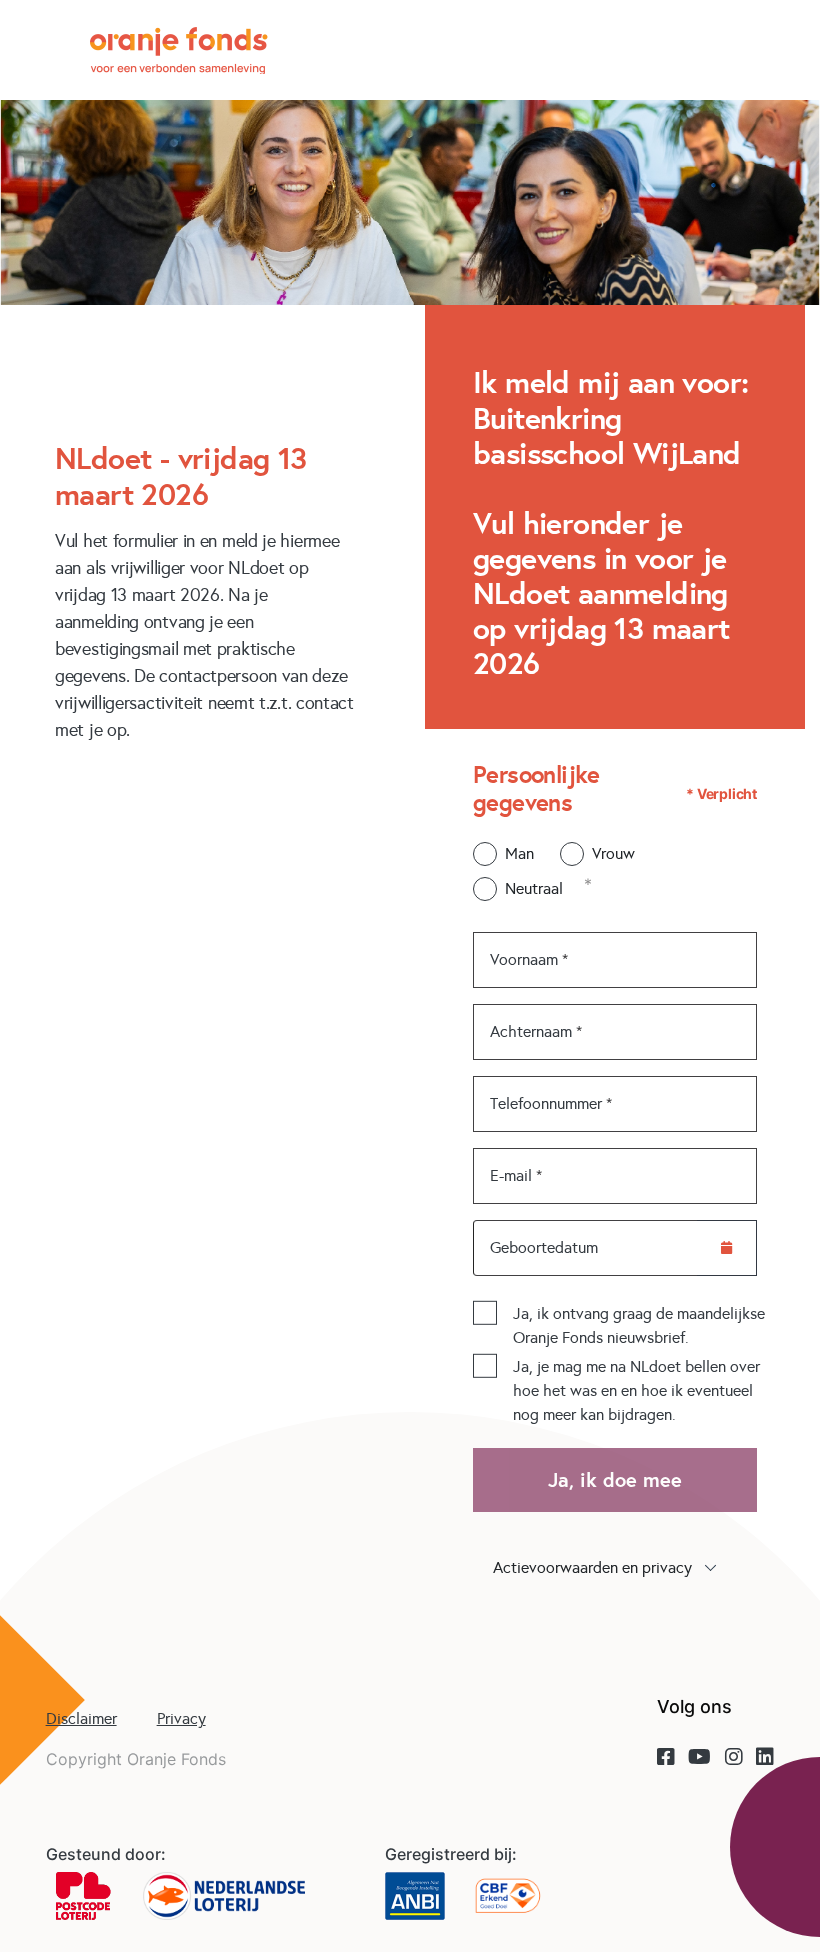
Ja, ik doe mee (615, 1480)
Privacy (181, 1718)
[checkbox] (485, 1313)
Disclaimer (81, 1718)
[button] (615, 1568)
